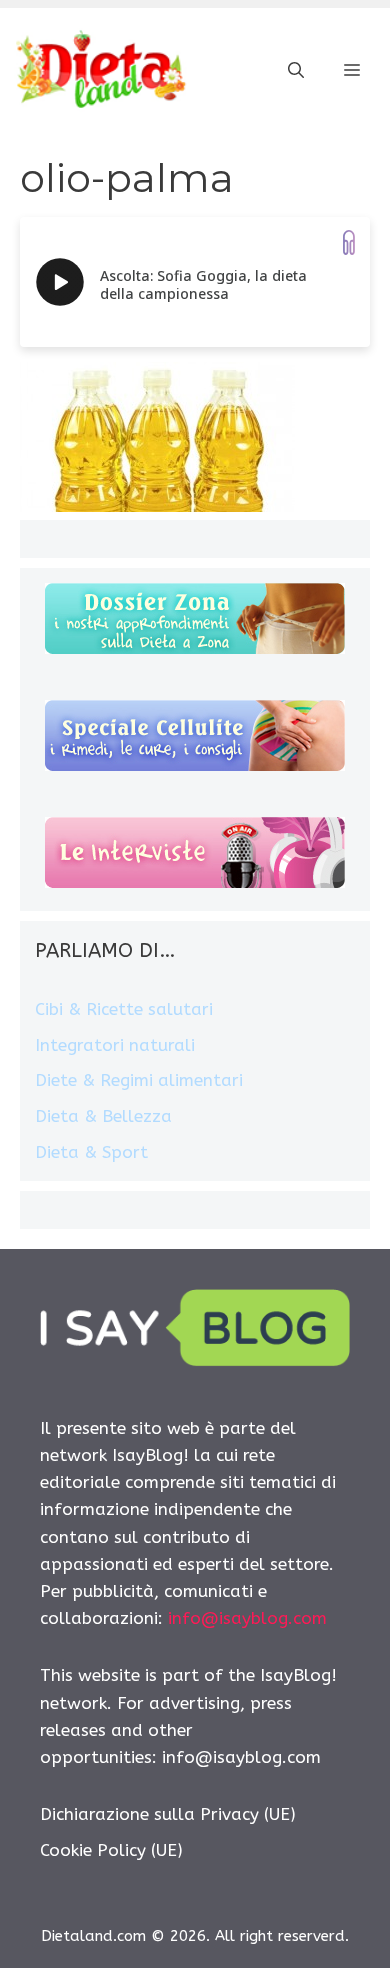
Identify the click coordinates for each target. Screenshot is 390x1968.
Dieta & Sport (91, 1152)
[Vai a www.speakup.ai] (349, 242)
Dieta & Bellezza (103, 1116)
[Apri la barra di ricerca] (296, 71)
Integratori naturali (115, 1045)
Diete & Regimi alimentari (139, 1080)
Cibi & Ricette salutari (124, 1009)
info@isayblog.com (247, 1618)
